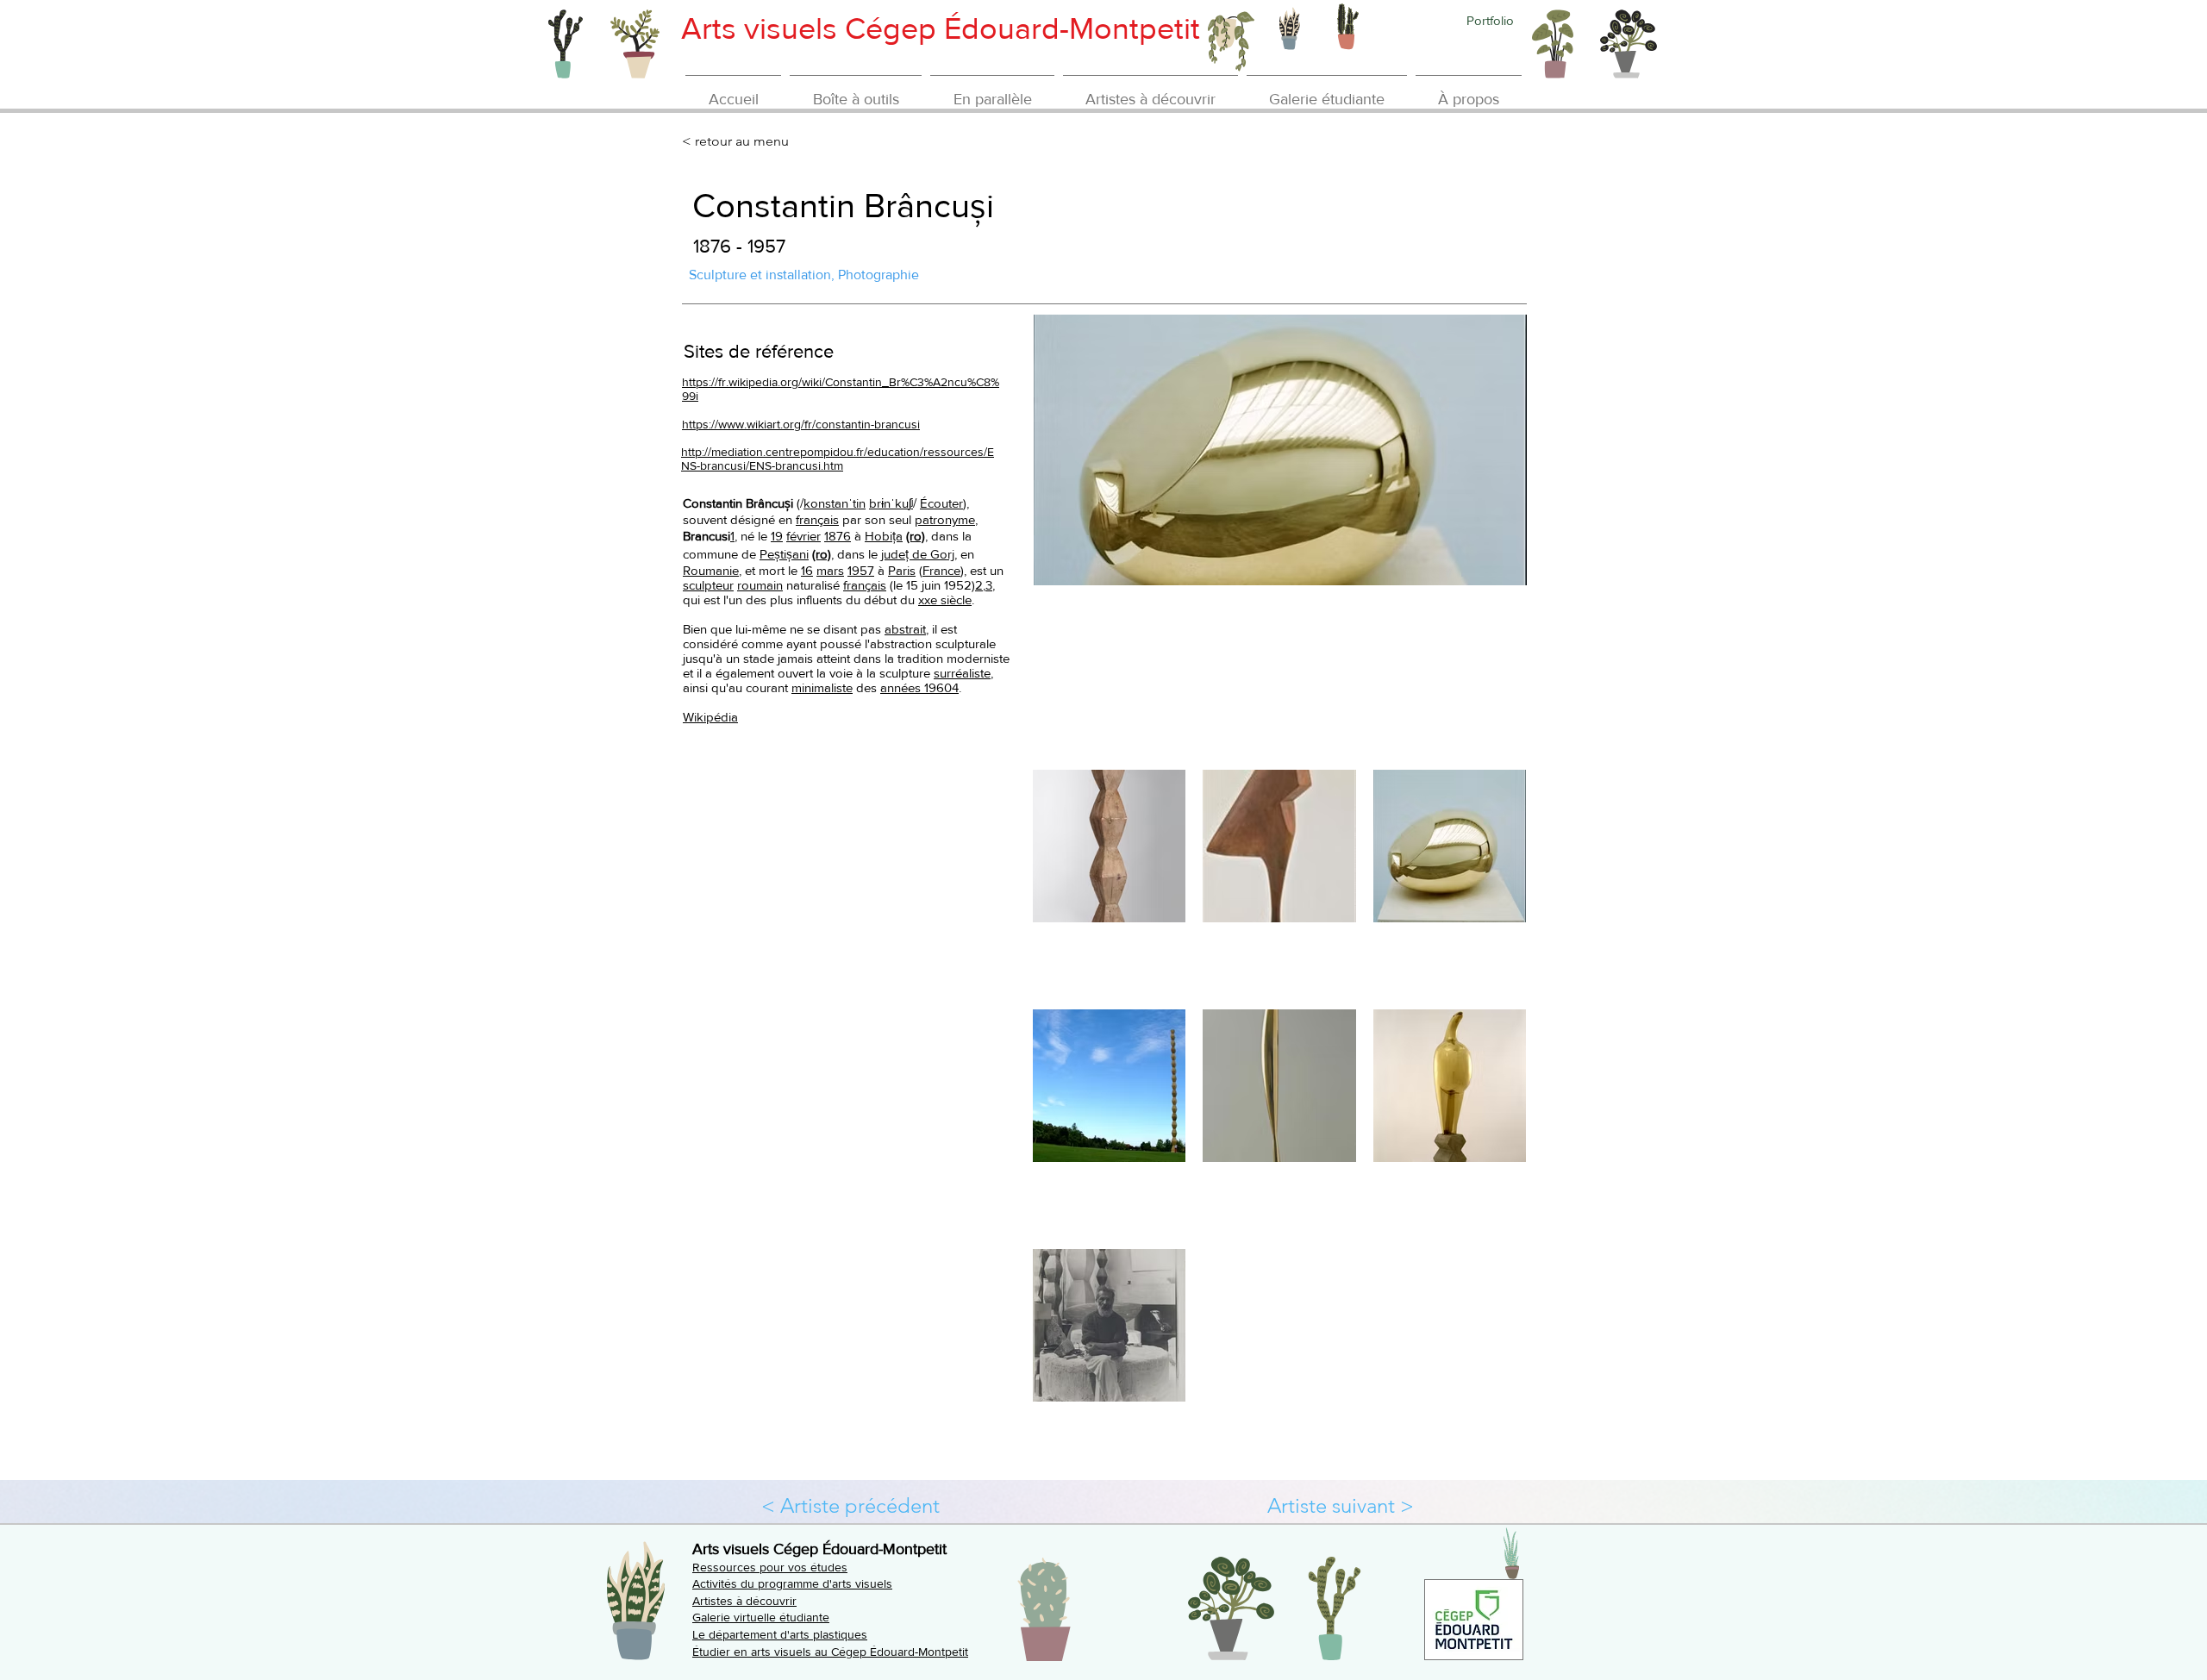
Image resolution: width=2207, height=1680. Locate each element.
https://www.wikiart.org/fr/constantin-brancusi (801, 424)
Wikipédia (710, 717)
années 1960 (916, 687)
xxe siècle (945, 600)
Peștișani (784, 554)
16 (807, 570)
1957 (861, 570)
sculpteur (708, 585)
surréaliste (962, 673)
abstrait (905, 629)
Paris (902, 570)
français (817, 519)
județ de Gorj (918, 554)
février (803, 536)
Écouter (941, 503)
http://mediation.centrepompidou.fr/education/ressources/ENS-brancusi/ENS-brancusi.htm (838, 459)
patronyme (945, 519)
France (941, 570)
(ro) (916, 536)
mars (830, 570)
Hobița (884, 536)
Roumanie (711, 570)
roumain (760, 585)
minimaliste (822, 687)
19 (777, 536)
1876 (838, 536)
